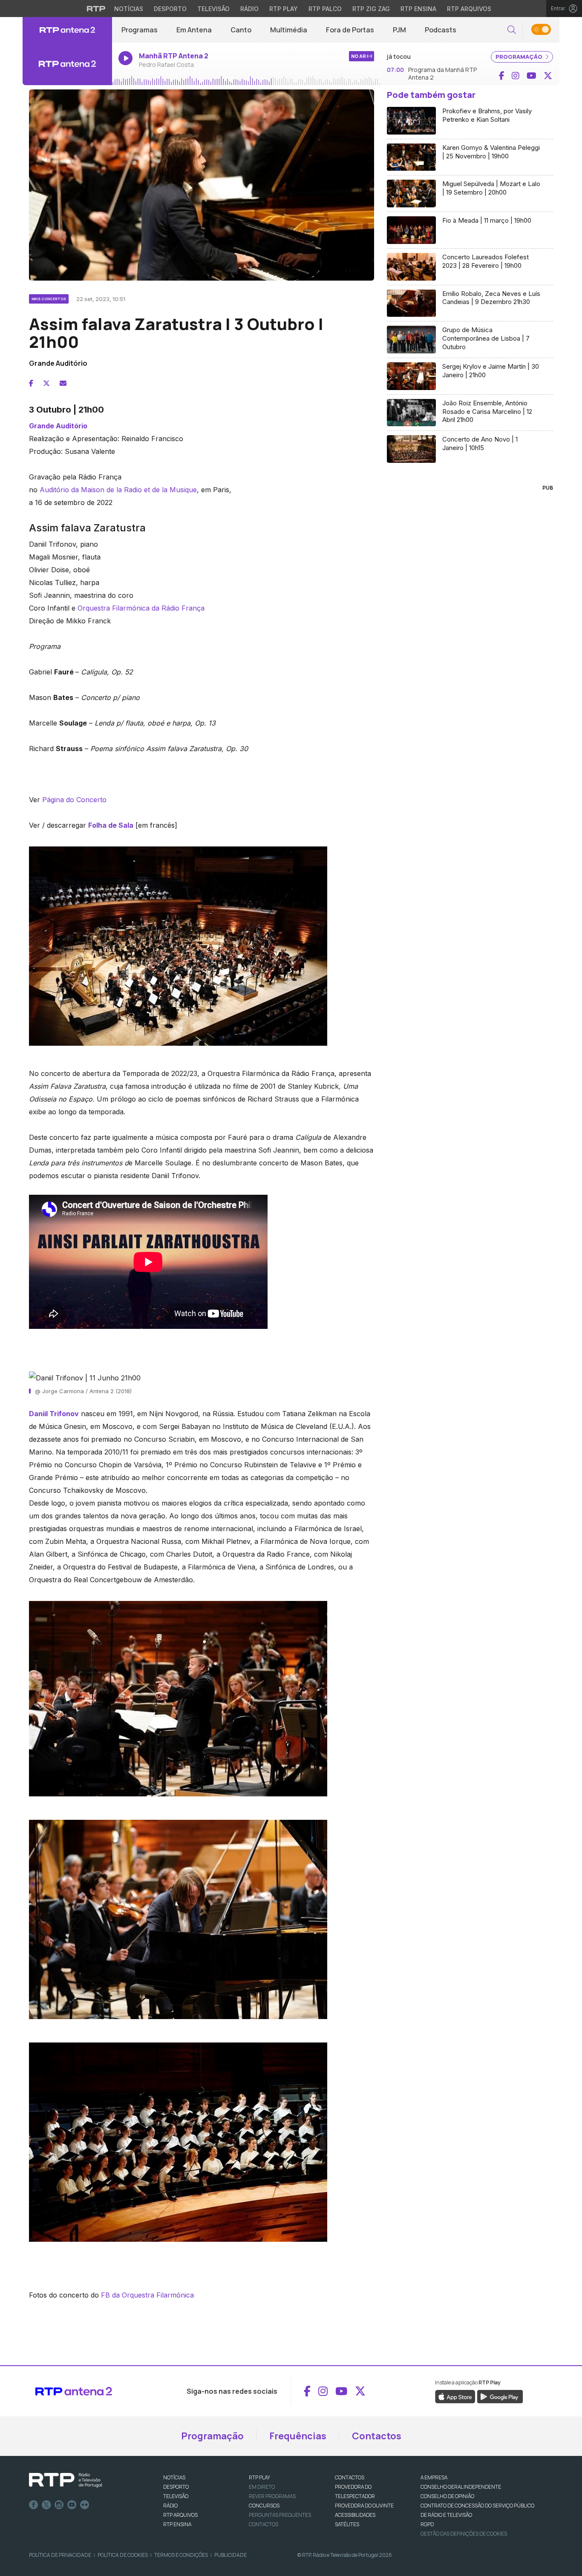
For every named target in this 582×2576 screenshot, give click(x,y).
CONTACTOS (350, 2477)
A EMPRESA (434, 2477)
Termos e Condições (181, 2555)
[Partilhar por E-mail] (63, 383)
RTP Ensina (418, 9)
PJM (399, 30)
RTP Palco (325, 9)
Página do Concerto (74, 800)
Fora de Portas (350, 30)
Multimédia (289, 30)
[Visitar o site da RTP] (96, 9)
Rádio (249, 9)
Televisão (213, 9)
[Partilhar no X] (46, 383)
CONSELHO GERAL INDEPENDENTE (461, 2487)
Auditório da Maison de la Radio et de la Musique (118, 490)
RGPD (427, 2524)
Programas (140, 30)
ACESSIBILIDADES (355, 2515)
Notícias (129, 9)
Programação (212, 2436)
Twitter (46, 2505)
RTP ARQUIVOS (180, 2515)
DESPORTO (176, 2487)
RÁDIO (170, 2506)
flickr (85, 2505)
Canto (241, 30)
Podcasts (441, 30)
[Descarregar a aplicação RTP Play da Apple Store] (455, 2396)
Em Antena (194, 30)
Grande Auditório (58, 426)
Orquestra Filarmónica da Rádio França (141, 608)
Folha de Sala (111, 825)
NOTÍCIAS (174, 2477)
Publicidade (230, 2555)
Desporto (170, 9)
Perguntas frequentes (280, 2515)
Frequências (298, 2436)
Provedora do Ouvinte (364, 2506)
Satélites (347, 2524)
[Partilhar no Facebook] (31, 383)
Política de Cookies (123, 2555)
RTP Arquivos (469, 9)
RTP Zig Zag (371, 9)
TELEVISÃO (176, 2496)
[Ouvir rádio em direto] (67, 64)
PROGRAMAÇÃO (520, 57)
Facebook (34, 2505)
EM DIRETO (262, 2487)
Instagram (59, 2505)
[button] (512, 30)
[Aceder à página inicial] (67, 30)
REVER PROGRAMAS (272, 2496)
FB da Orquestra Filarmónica (147, 2295)
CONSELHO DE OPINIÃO (447, 2496)
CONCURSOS (264, 2506)
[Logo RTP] (66, 2480)
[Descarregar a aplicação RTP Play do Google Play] (500, 2396)
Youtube (72, 2505)
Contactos (377, 2436)
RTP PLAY (259, 2477)
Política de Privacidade (60, 2555)
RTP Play (284, 9)
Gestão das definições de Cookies (464, 2534)
